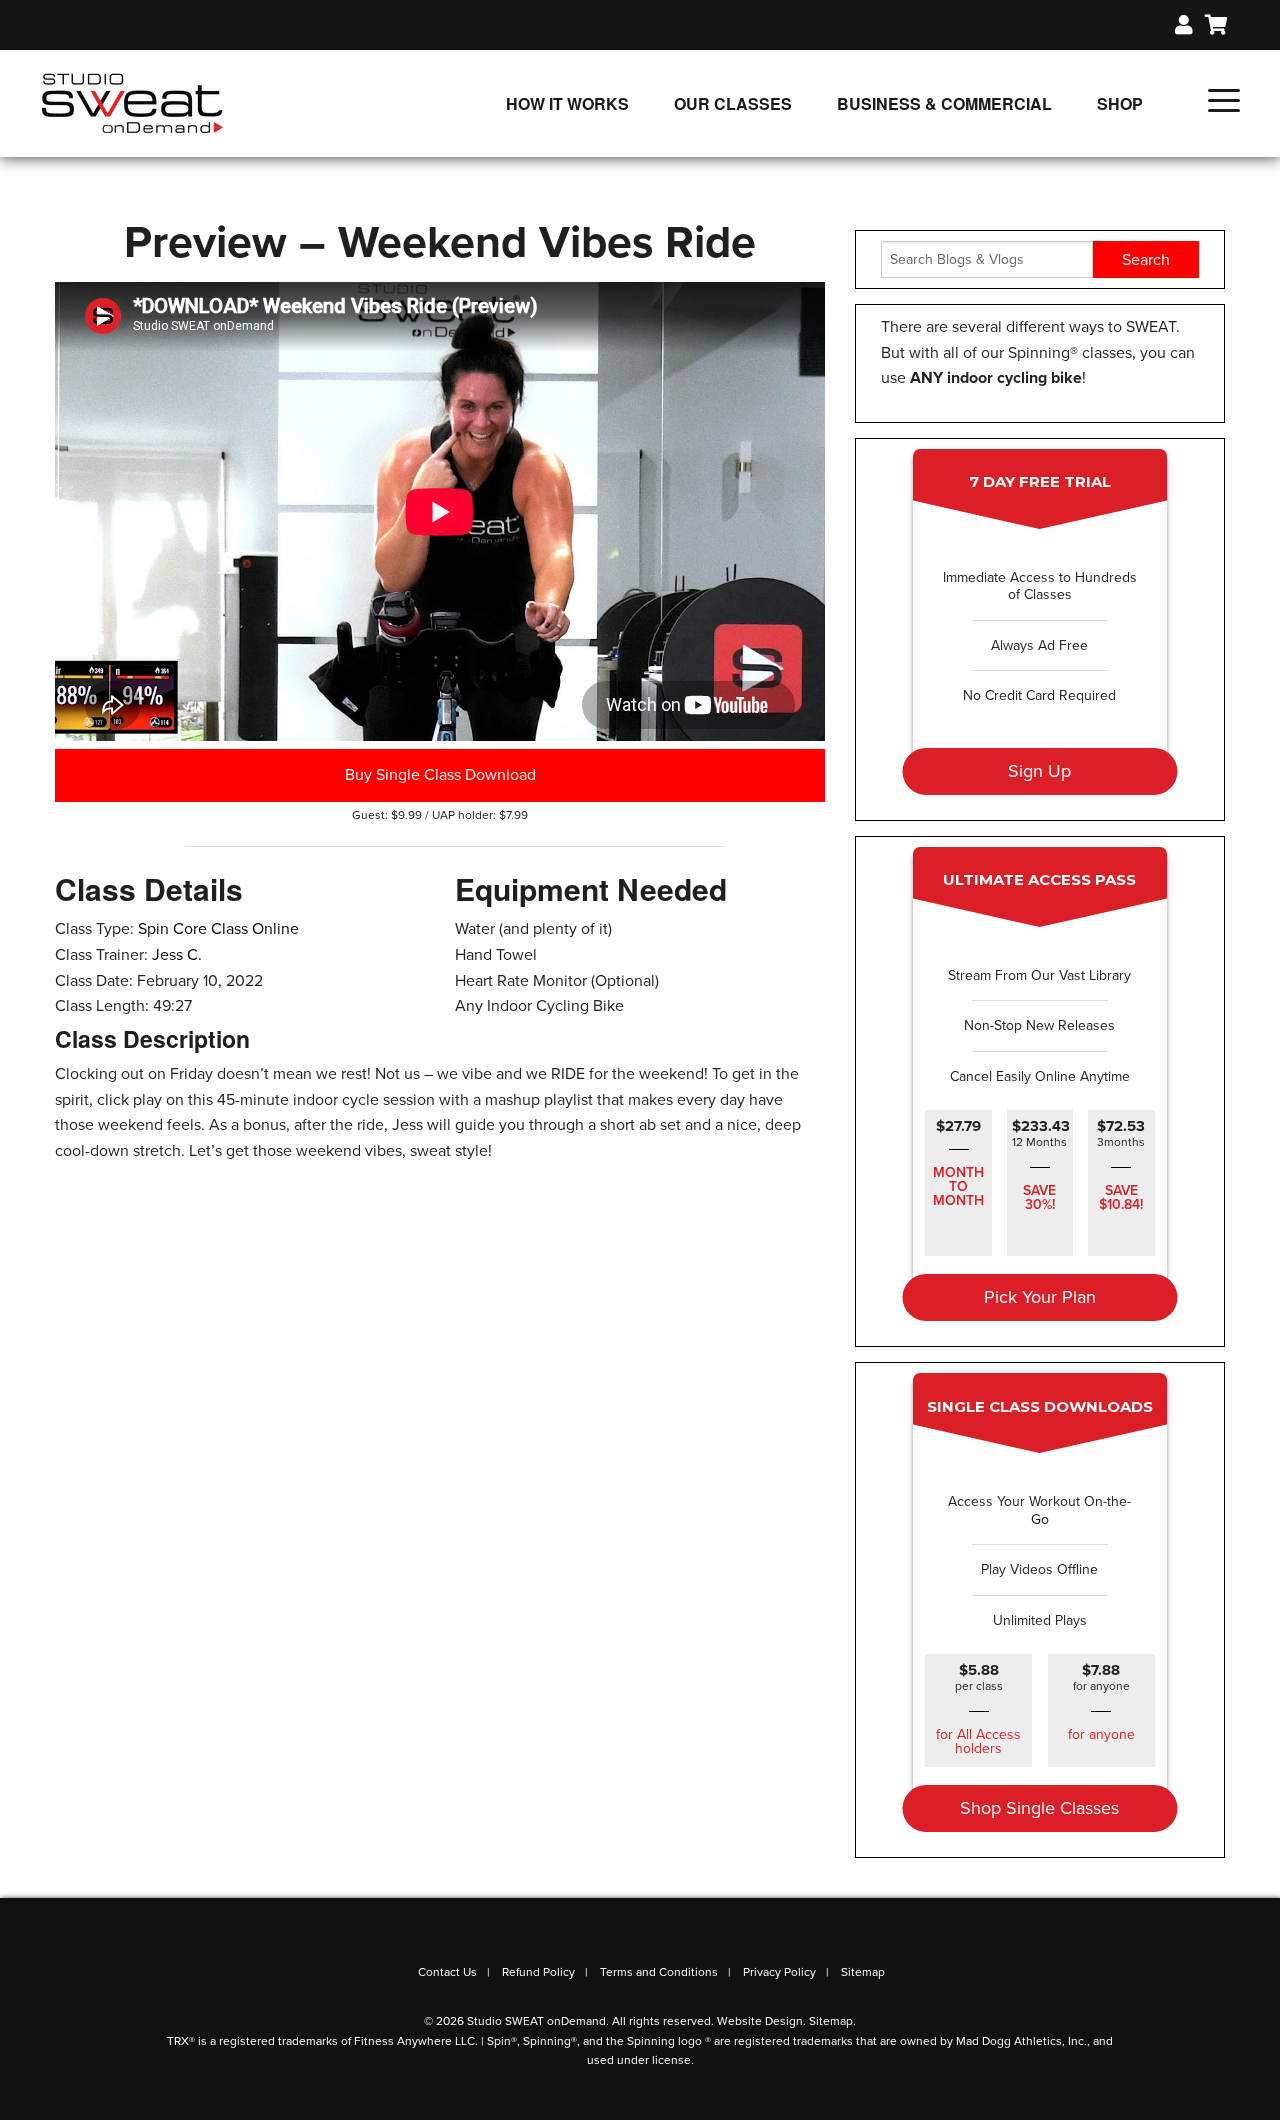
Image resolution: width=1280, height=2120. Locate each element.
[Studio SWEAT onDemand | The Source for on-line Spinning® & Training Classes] (132, 102)
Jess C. (177, 955)
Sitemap (863, 1972)
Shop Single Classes (1039, 1808)
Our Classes (733, 103)
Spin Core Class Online (218, 929)
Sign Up (1039, 771)
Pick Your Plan (1040, 1297)
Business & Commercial (944, 103)
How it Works (567, 103)
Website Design (760, 2021)
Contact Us (447, 1972)
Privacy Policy (779, 1972)
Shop (1120, 103)
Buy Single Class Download (440, 775)
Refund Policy (538, 1972)
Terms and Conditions (659, 1972)
